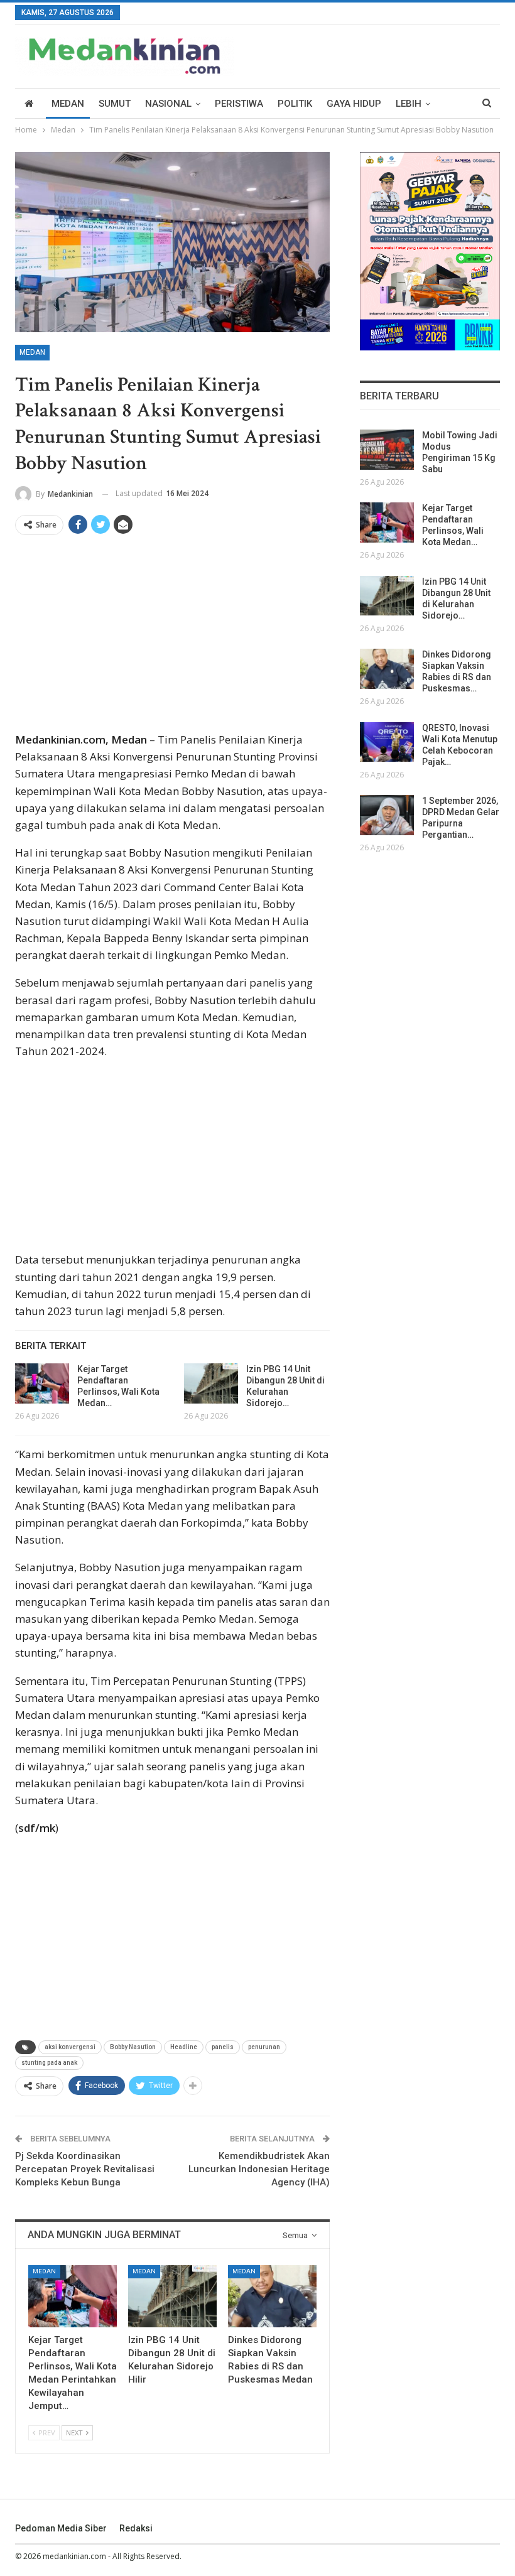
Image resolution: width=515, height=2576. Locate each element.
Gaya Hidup (354, 104)
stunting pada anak (49, 2063)
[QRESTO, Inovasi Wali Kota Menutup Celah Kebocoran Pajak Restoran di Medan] (387, 742)
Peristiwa (239, 104)
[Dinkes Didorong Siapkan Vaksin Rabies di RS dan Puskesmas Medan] (272, 2296)
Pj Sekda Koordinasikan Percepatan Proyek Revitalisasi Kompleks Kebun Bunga (85, 2169)
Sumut (115, 104)
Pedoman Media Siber (61, 2528)
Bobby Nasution (133, 2047)
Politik (295, 104)
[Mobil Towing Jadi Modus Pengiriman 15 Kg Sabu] (387, 450)
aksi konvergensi (70, 2047)
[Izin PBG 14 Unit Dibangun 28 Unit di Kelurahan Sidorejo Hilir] (211, 1383)
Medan (68, 104)
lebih (409, 104)
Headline (184, 2047)
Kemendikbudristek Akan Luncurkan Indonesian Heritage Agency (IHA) (259, 2169)
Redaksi (136, 2528)
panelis (223, 2047)
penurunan (264, 2047)
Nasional (168, 104)
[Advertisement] (172, 638)
